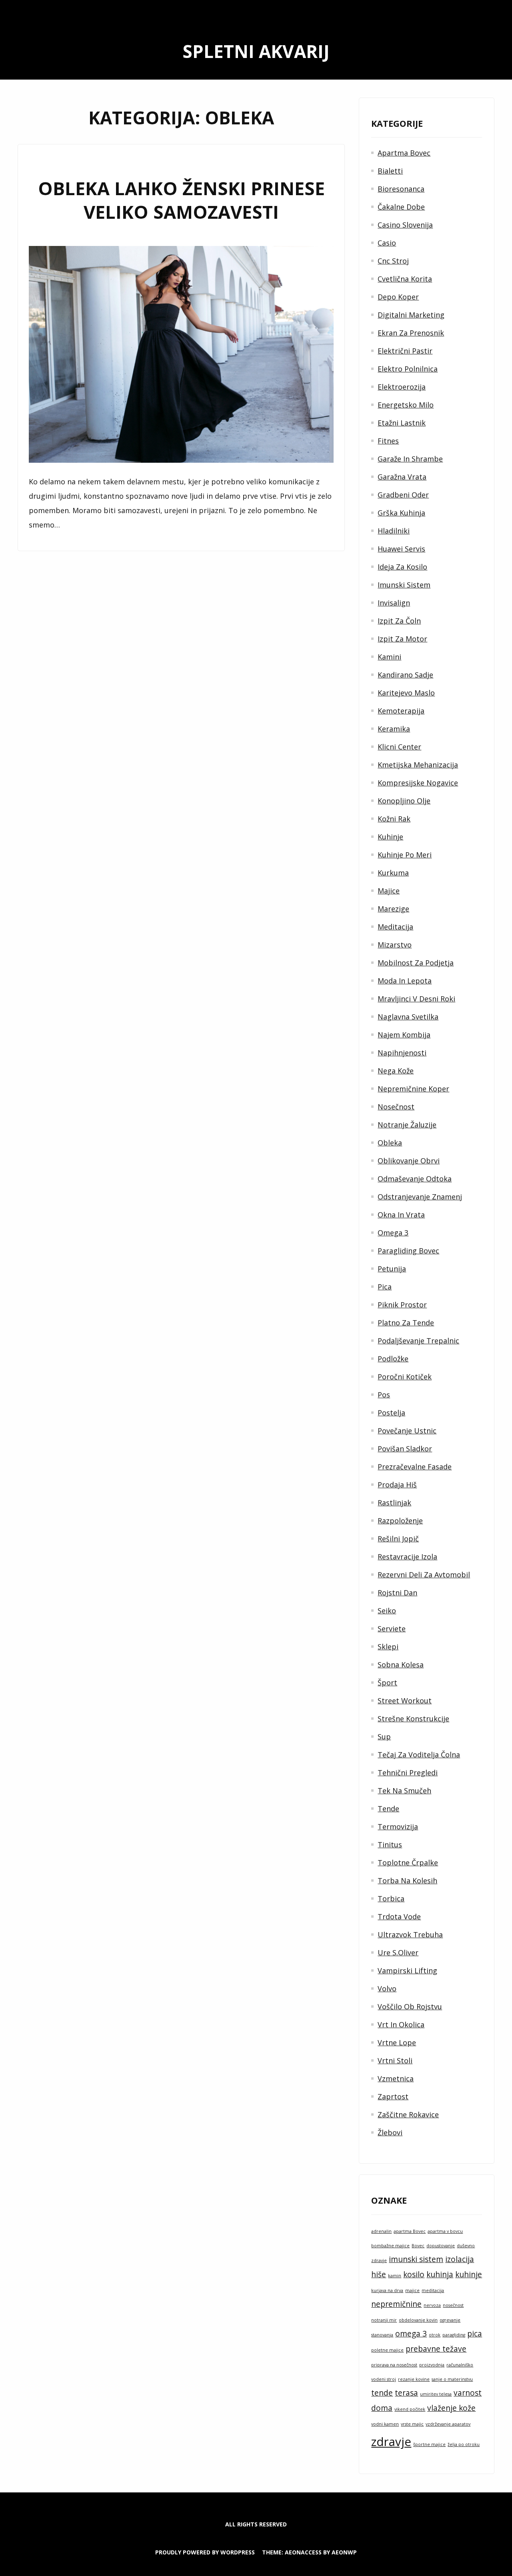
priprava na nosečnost (394, 2365)
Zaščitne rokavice (408, 2114)
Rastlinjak (394, 1503)
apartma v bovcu (445, 2231)
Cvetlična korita (405, 279)
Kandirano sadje (405, 675)
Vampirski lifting (407, 1970)
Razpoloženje (400, 1521)
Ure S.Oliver (398, 1952)
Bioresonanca (401, 189)
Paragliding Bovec (408, 1251)
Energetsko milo (406, 405)
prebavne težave (436, 2349)
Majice (389, 891)
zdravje (391, 2442)
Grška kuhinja (401, 513)
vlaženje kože (451, 2408)
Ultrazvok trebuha (410, 1934)
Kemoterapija (401, 711)
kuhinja (440, 2274)
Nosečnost (396, 1107)
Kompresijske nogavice (418, 783)
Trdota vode (399, 1917)
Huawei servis (401, 549)
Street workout (405, 1701)
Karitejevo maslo (406, 693)
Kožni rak (394, 819)
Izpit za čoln (399, 621)
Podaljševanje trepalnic (418, 1341)
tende (382, 2393)
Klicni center (399, 747)
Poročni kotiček (405, 1377)
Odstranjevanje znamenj (420, 1197)
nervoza (432, 2305)
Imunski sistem (404, 585)
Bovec (418, 2246)
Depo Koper (398, 297)
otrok (435, 2335)
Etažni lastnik (402, 423)
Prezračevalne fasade (415, 1467)
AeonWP (344, 2552)
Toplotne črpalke (408, 1863)
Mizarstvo (395, 945)
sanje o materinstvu (452, 2379)
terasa (406, 2393)
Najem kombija (404, 1035)
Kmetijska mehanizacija (418, 765)
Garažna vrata (402, 477)
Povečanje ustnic (407, 1431)
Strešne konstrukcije (413, 1719)
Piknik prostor (402, 1305)
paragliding (454, 2335)
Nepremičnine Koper (413, 1089)
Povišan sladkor (405, 1449)
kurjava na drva (387, 2290)
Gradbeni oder (403, 495)
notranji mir (384, 2320)
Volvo (387, 1988)
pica (475, 2334)
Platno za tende (406, 1323)
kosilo (414, 2274)
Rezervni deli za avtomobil (424, 1575)
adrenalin (381, 2231)
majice (412, 2290)
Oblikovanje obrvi (409, 1161)
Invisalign (394, 603)
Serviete (392, 1629)
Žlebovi (390, 2132)
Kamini (389, 657)
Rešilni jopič (398, 1539)
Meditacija (395, 927)
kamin (395, 2276)
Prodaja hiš (397, 1485)
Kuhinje (390, 837)
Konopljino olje (404, 801)
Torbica (391, 1899)
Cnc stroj (393, 261)
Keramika (394, 729)
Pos (384, 1395)
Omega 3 (393, 1233)
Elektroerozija (402, 387)
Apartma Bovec (404, 153)
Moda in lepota (405, 981)
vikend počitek (410, 2409)
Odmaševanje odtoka (415, 1179)
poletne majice (387, 2350)
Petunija (392, 1269)
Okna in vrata (401, 1215)
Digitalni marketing (411, 315)
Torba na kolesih (407, 1881)
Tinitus (390, 1845)
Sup (384, 1737)
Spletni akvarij (256, 51)
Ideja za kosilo (402, 567)
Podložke (393, 1359)
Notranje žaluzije (407, 1125)
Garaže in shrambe (410, 459)
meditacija (433, 2290)
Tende (388, 1809)
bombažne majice (390, 2246)
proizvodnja (432, 2365)
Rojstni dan (397, 1593)
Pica (385, 1287)
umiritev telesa (436, 2394)
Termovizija (398, 1827)
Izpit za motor (402, 639)
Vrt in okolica (401, 2024)
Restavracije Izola (407, 1557)
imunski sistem (416, 2259)
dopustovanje (441, 2246)
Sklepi (388, 1647)
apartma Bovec (410, 2231)
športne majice (429, 2444)
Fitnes (388, 441)
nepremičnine (396, 2304)
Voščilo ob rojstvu (410, 2006)
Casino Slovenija (405, 225)
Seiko (387, 1611)
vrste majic (412, 2424)
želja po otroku (464, 2444)
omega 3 (411, 2334)
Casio (387, 243)
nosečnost (453, 2305)
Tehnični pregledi (408, 1773)
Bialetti (390, 171)
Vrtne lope (397, 2042)
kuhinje (469, 2274)
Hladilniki (394, 531)
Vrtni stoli (395, 2060)
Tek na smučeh (404, 1791)
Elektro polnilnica (408, 369)
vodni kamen (385, 2424)
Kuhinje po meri (405, 855)
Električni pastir (405, 351)
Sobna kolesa (401, 1665)
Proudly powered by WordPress (205, 2552)
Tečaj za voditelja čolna (419, 1755)
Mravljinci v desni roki (416, 999)
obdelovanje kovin (418, 2320)
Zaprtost (393, 2096)
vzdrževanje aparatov (448, 2424)
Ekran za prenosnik (411, 333)
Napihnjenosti (402, 1053)
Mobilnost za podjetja (416, 963)
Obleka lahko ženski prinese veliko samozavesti (181, 200)
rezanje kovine (414, 2379)
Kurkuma (393, 873)
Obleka (390, 1143)
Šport (387, 1683)
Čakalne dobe (401, 207)
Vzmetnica (396, 2078)
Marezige (393, 909)
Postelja (391, 1413)
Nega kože (396, 1071)
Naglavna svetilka (408, 1017)
